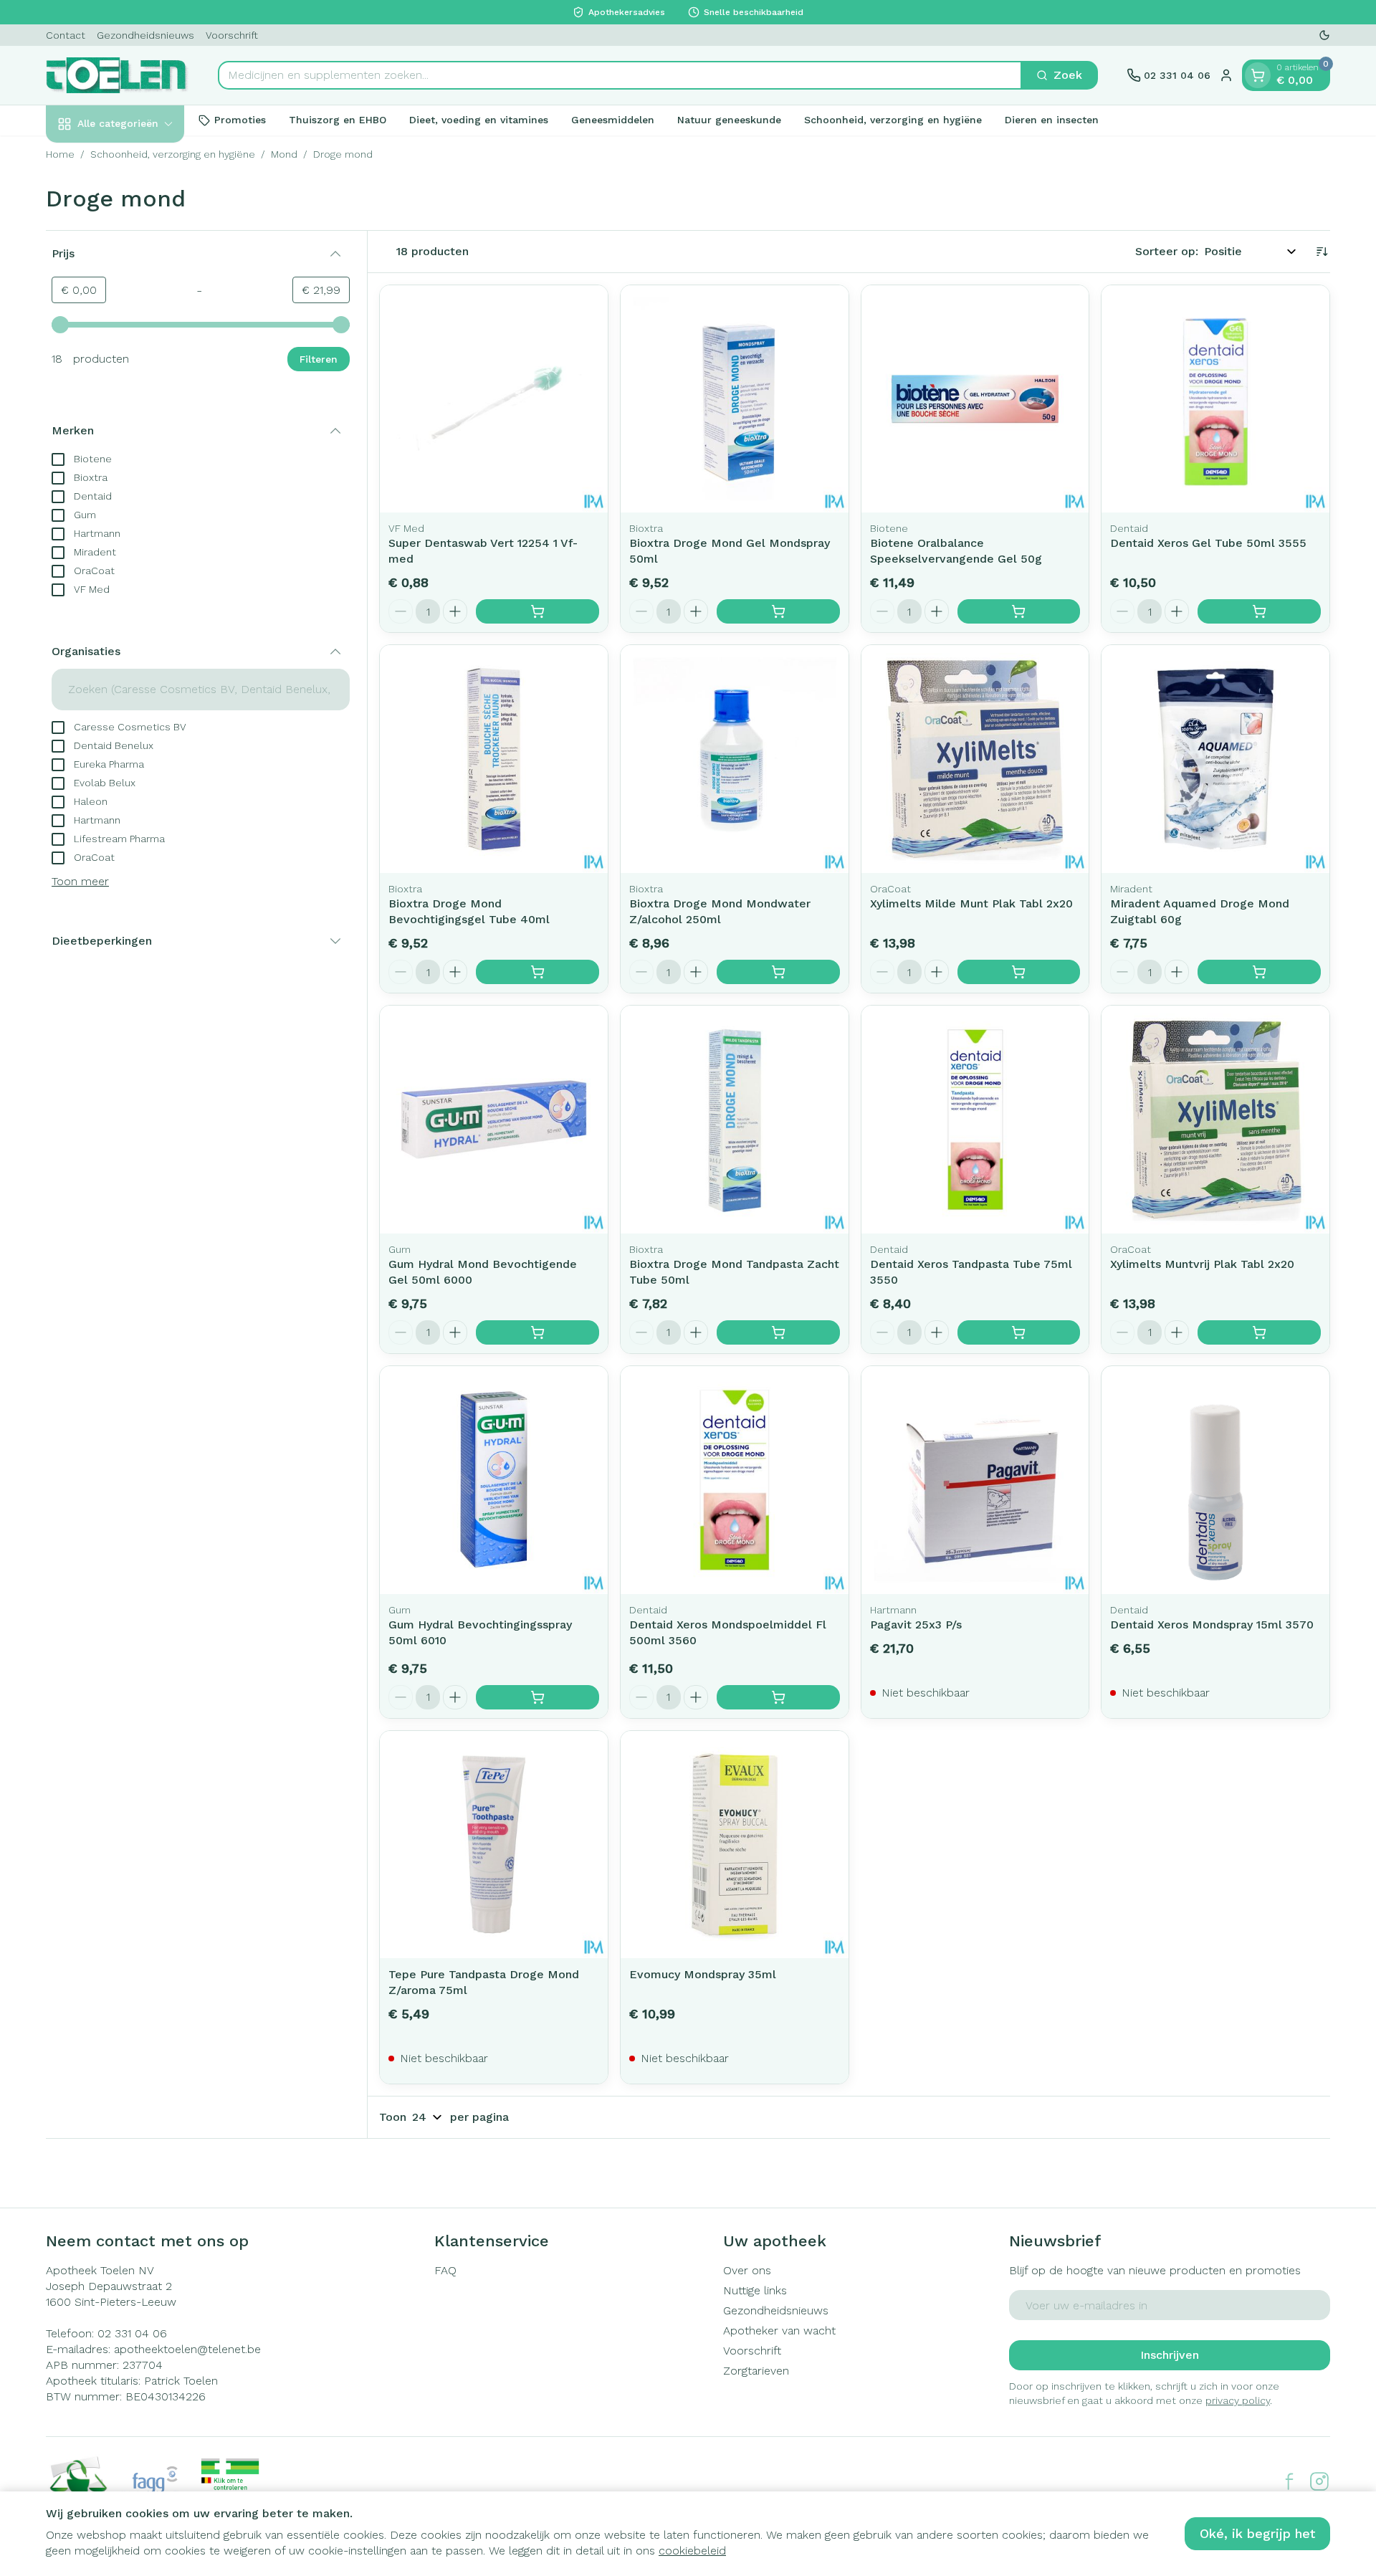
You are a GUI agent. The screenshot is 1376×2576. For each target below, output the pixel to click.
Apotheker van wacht (779, 2331)
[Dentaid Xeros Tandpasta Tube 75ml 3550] (975, 1120)
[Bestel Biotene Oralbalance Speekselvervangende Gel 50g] (1019, 611)
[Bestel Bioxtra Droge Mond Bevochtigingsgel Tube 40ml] (537, 972)
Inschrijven (1170, 2355)
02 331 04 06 (132, 2333)
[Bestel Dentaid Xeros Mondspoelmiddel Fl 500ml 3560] (778, 1697)
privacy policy (1238, 2400)
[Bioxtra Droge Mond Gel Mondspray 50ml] (735, 399)
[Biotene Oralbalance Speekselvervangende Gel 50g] (975, 399)
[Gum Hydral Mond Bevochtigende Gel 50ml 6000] (494, 1120)
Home (60, 154)
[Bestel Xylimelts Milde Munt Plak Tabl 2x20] (1019, 972)
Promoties (240, 120)
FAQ (445, 2270)
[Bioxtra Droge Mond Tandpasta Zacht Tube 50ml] (735, 1120)
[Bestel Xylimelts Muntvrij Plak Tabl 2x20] (1259, 1332)
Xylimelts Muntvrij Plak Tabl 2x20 (1202, 1264)
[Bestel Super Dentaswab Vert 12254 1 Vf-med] (537, 611)
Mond (284, 154)
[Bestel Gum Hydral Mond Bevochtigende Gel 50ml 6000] (537, 1332)
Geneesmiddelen (613, 120)
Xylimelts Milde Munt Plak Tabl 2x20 (971, 903)
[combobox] (620, 75)
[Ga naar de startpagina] (118, 75)
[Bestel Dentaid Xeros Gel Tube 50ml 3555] (1259, 611)
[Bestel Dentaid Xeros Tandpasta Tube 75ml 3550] (1019, 1332)
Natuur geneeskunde (729, 120)
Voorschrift (232, 35)
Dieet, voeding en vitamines (479, 120)
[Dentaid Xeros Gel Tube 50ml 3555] (1215, 399)
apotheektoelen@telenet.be (187, 2349)
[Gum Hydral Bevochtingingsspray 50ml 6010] (494, 1480)
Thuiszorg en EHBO (338, 120)
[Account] (1226, 75)
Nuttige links (755, 2290)
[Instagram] (1319, 2481)
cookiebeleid (692, 2551)
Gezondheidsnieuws (145, 35)
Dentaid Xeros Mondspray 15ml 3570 (1212, 1625)
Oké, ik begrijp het (1257, 2533)
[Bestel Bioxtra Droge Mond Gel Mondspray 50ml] (778, 611)
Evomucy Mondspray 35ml (703, 1974)
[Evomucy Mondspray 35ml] (735, 1845)
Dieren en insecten (1052, 120)
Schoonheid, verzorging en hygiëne (893, 120)
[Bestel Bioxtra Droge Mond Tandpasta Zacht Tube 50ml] (778, 1332)
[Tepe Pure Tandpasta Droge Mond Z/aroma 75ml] (494, 1845)
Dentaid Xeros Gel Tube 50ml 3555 (1208, 543)
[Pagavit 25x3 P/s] (975, 1480)
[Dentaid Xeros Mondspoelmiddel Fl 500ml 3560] (735, 1480)
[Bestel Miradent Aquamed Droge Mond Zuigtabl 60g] (1259, 972)
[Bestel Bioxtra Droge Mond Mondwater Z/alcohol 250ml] (778, 972)
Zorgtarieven (756, 2371)
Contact (66, 35)
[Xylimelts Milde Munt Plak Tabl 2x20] (975, 759)
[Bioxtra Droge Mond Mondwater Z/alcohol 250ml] (735, 759)
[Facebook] (1289, 2481)
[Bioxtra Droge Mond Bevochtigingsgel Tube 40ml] (494, 759)
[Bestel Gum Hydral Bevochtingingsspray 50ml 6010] (537, 1697)
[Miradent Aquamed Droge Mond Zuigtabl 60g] (1215, 759)
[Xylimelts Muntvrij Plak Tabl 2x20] (1215, 1120)
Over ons (747, 2270)
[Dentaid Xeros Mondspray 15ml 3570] (1215, 1480)
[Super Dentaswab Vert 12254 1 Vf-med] (494, 399)
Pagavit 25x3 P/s (916, 1625)
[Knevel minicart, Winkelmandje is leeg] (1258, 75)
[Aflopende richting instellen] (1322, 252)
